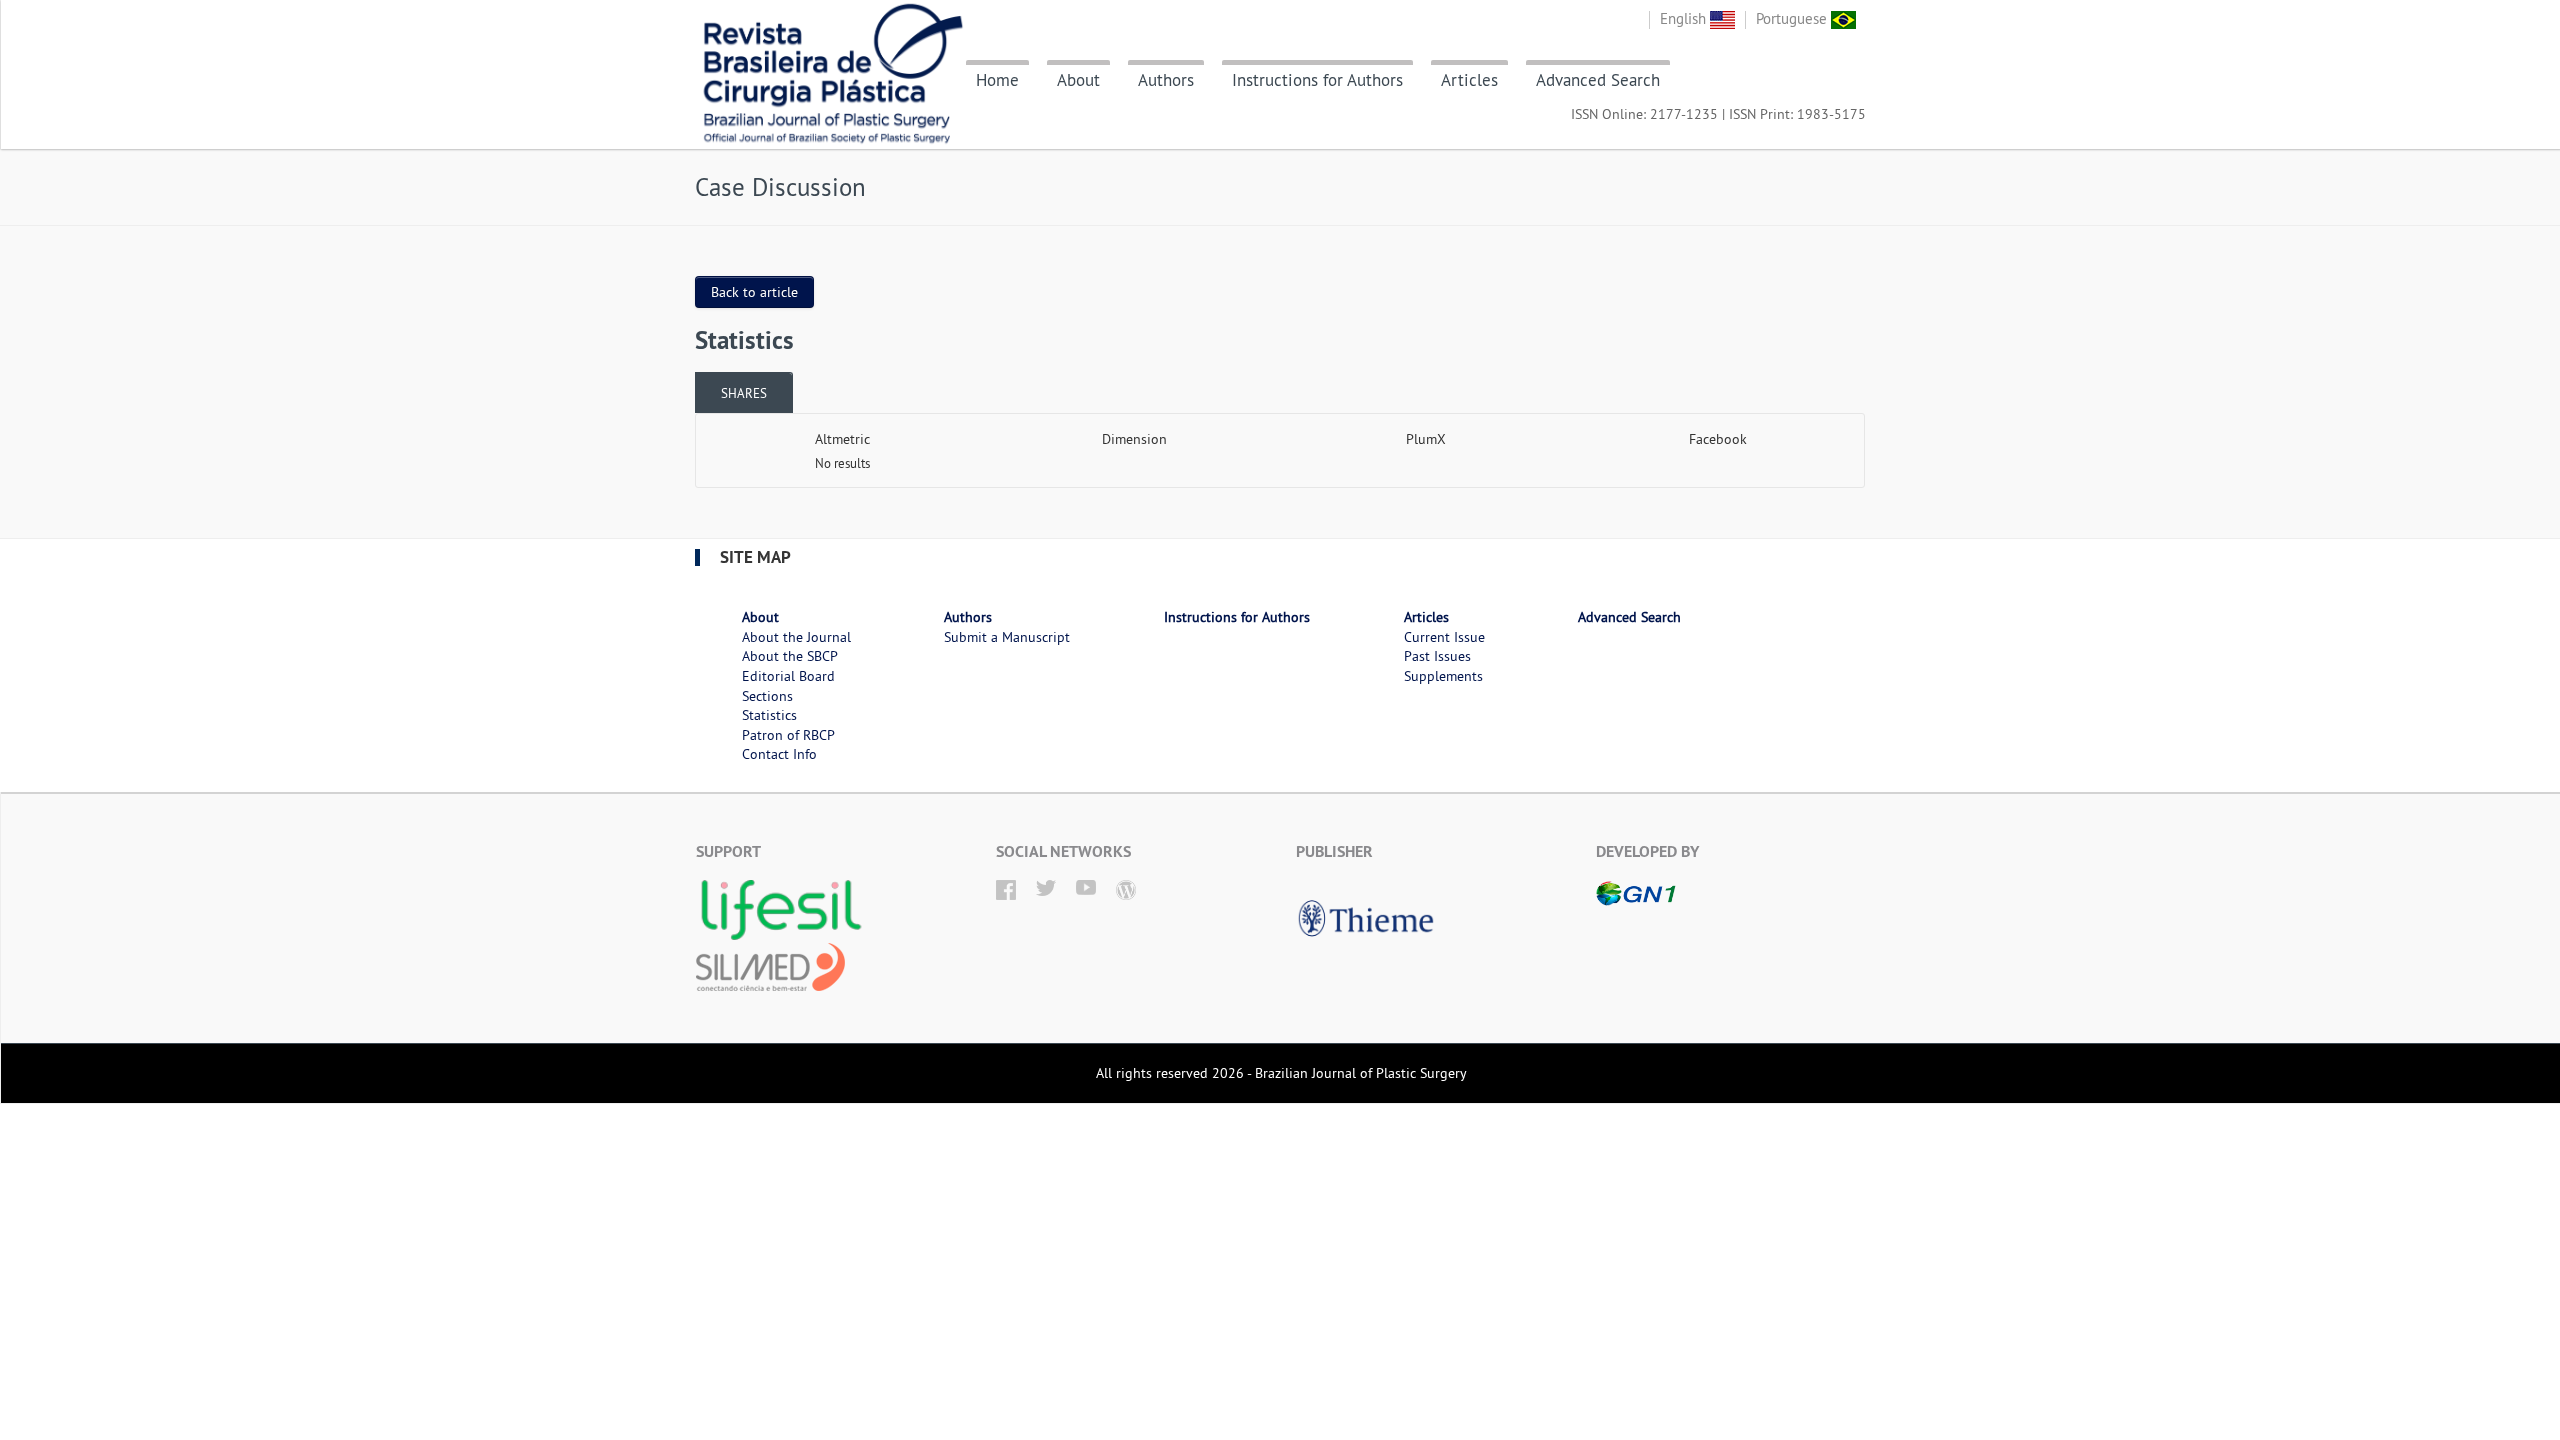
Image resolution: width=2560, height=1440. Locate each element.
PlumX (1426, 439)
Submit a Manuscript (1007, 637)
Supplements (1443, 676)
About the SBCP (790, 656)
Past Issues (1437, 656)
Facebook (1718, 439)
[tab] (744, 392)
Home (997, 80)
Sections (767, 696)
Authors (1166, 80)
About (1078, 80)
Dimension (1134, 439)
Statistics (769, 715)
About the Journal (796, 637)
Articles (1469, 80)
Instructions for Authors (1317, 80)
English (1685, 18)
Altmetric (842, 439)
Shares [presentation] (744, 393)
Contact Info (779, 754)
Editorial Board (788, 676)
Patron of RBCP (788, 735)
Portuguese (1793, 18)
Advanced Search (1598, 80)
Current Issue (1444, 637)
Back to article (754, 292)
